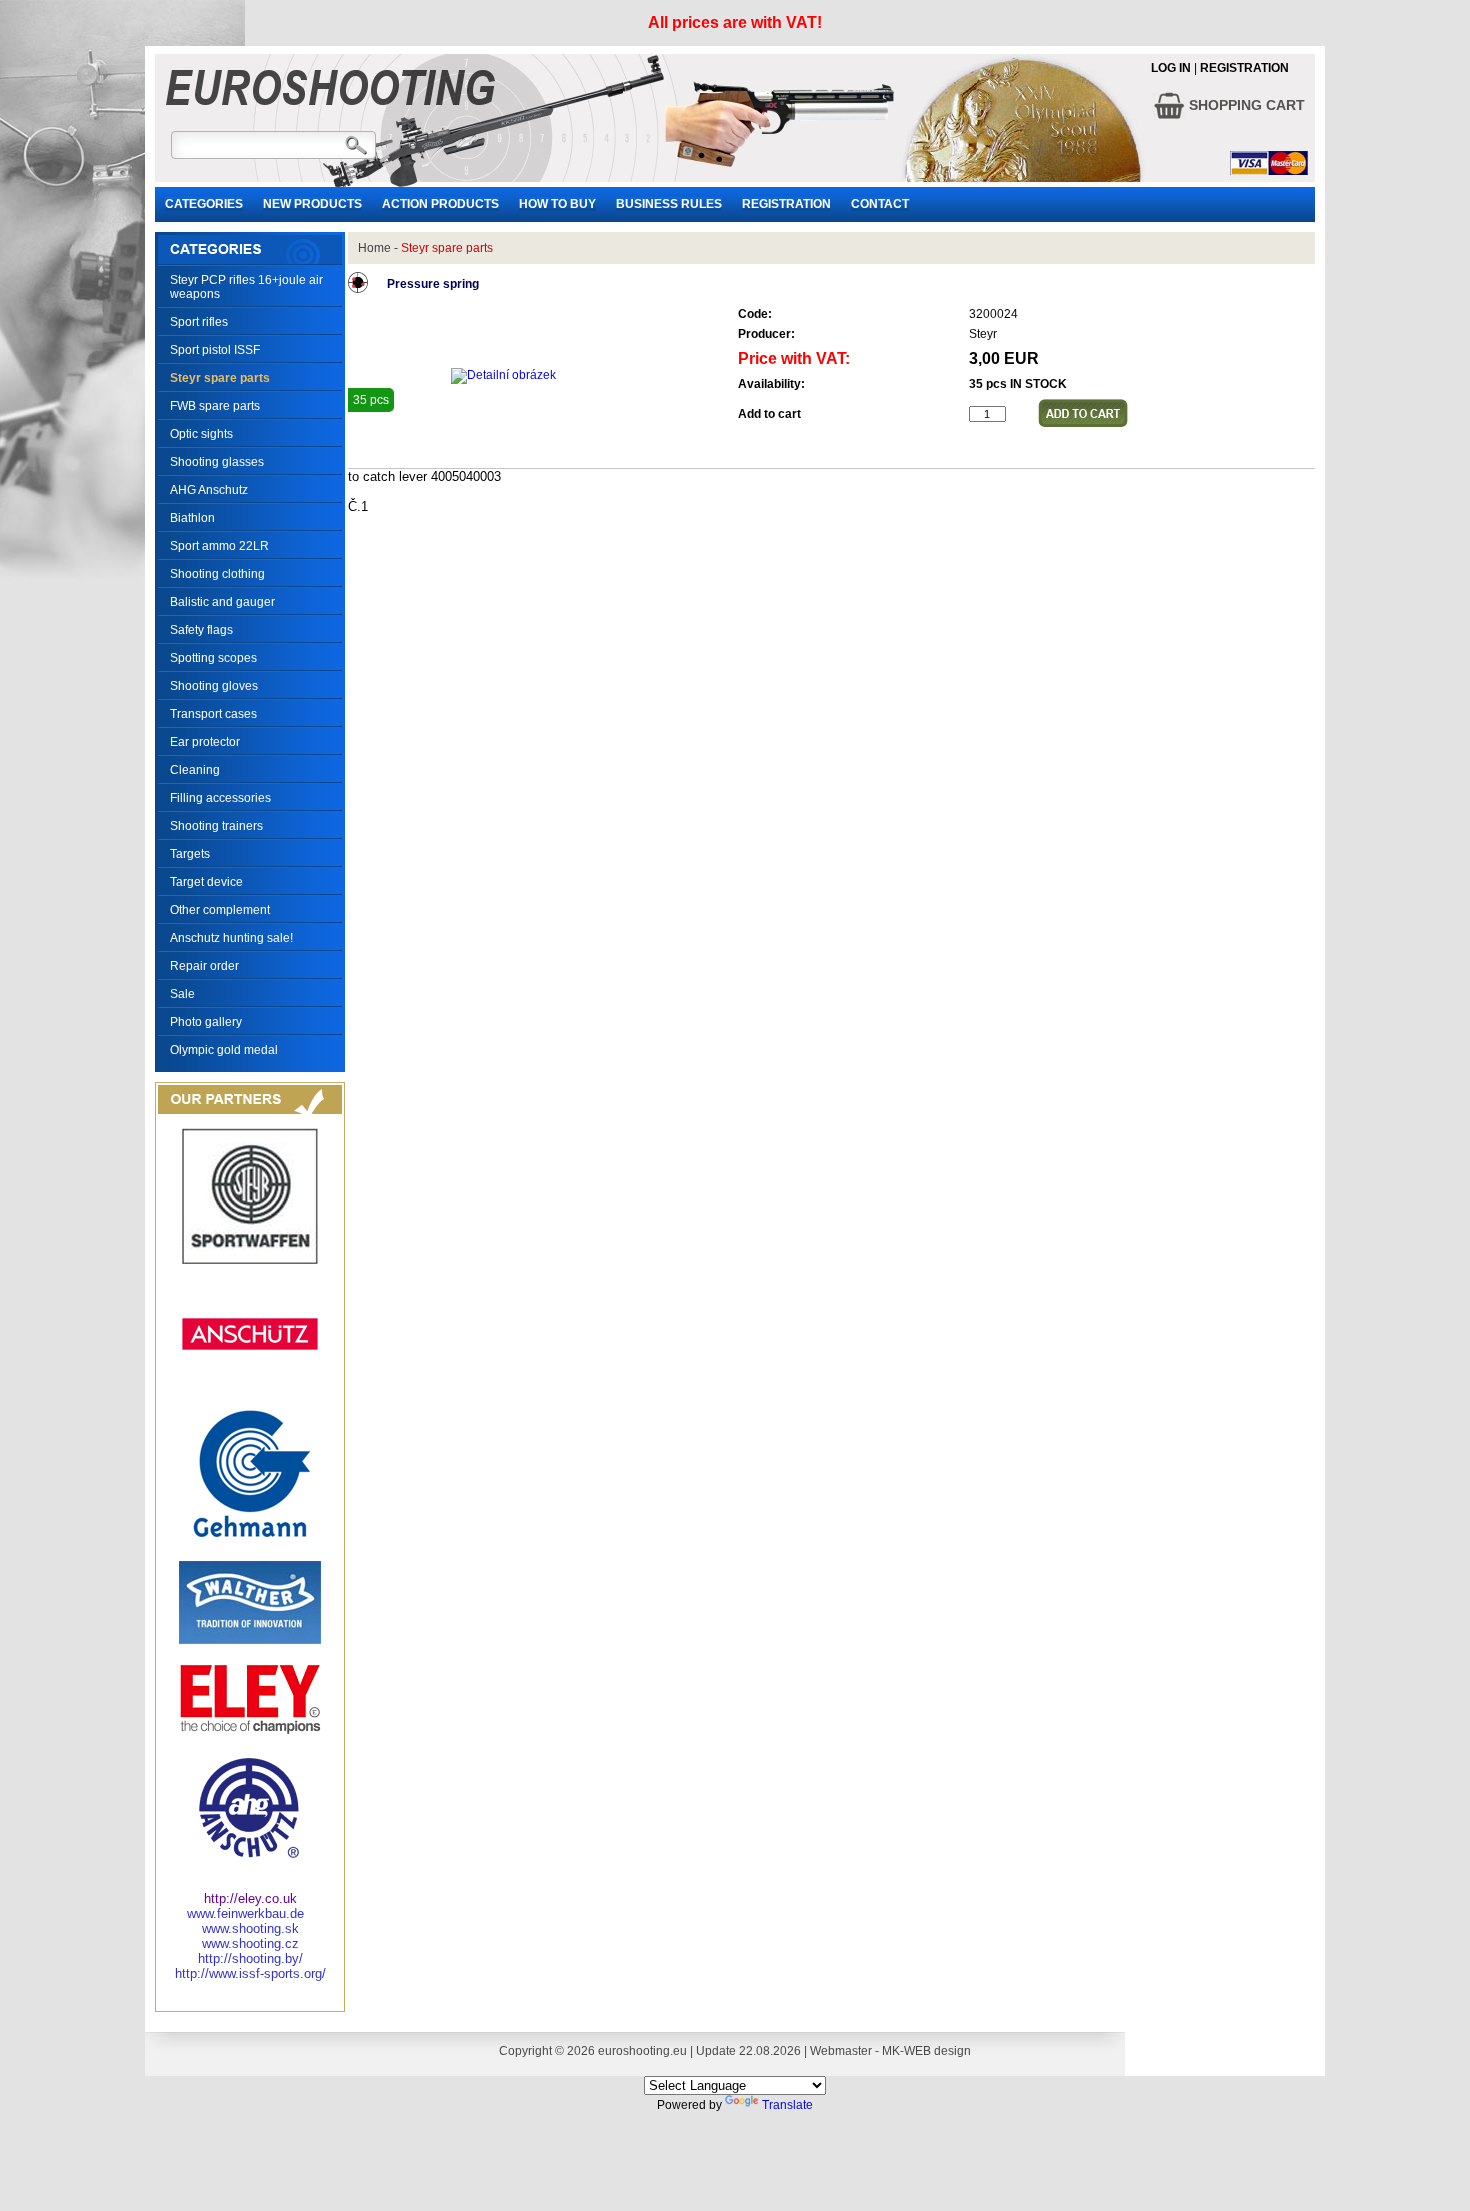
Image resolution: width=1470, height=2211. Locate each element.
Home (374, 248)
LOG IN (1171, 68)
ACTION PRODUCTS (440, 204)
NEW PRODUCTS (312, 204)
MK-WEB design (926, 2051)
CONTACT (880, 204)
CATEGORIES (204, 204)
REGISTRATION (1244, 68)
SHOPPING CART (1245, 105)
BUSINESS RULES (669, 204)
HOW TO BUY (557, 204)
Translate (787, 2105)
